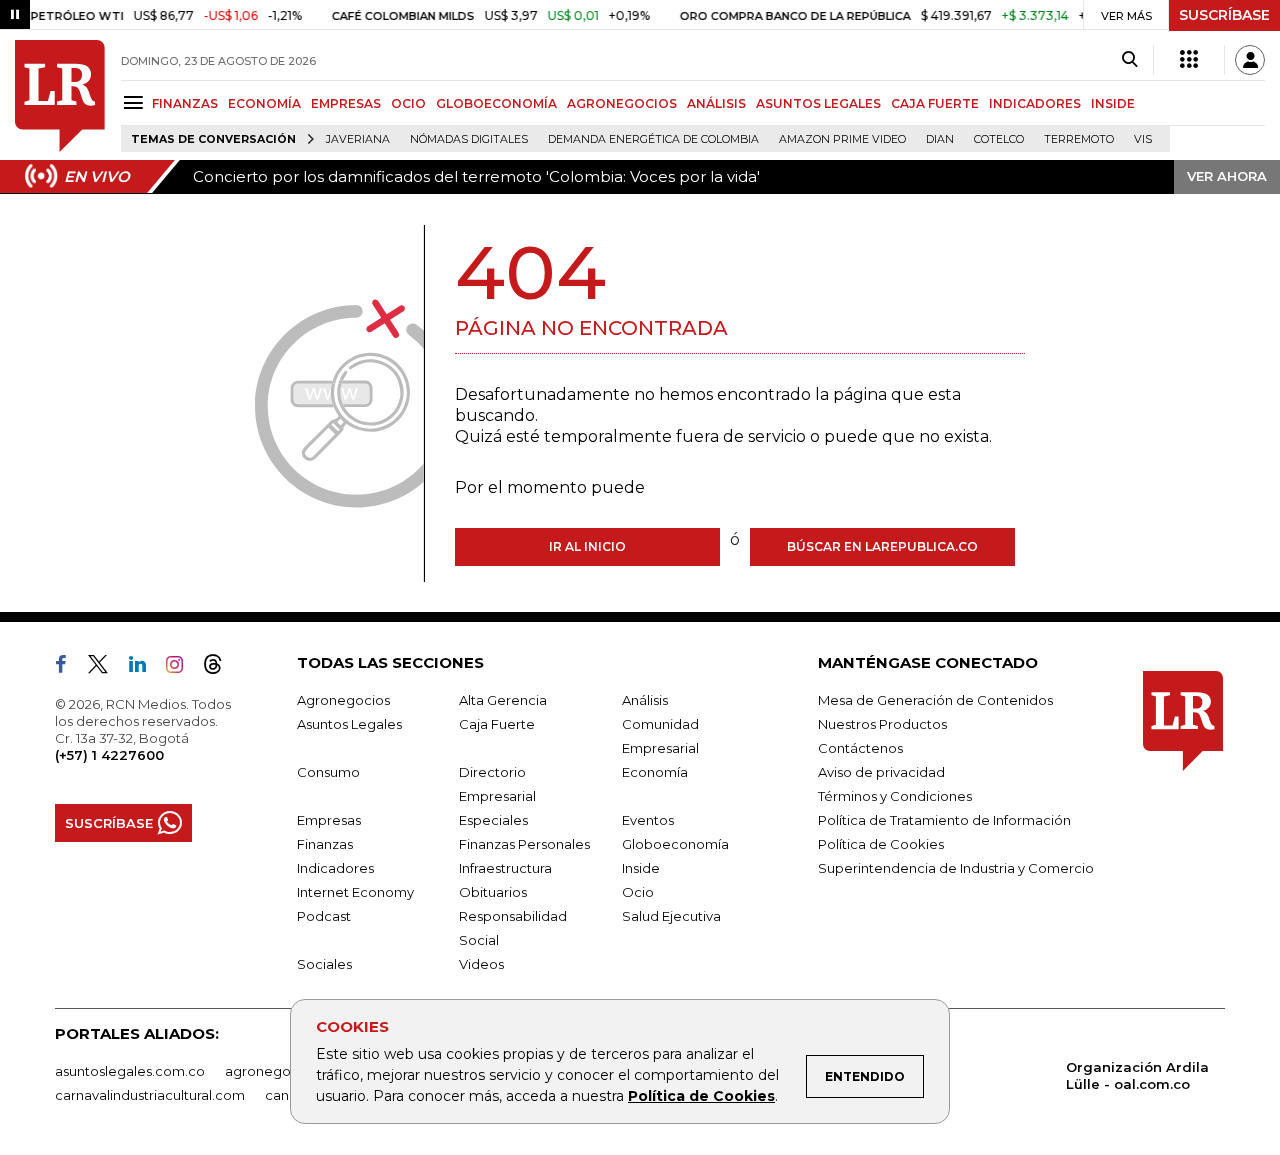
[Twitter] (106, 668)
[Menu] (136, 102)
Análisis (645, 700)
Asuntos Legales (349, 724)
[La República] (60, 96)
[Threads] (221, 668)
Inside (641, 868)
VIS (1143, 139)
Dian (940, 139)
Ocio (638, 892)
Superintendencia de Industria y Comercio (956, 868)
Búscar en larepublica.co (882, 546)
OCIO (408, 103)
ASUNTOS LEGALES (818, 103)
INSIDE (1113, 103)
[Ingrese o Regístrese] (1250, 60)
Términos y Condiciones (895, 796)
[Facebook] (69, 668)
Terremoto (1079, 139)
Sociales (324, 964)
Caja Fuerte (497, 724)
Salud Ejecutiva (671, 916)
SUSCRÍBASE (1224, 15)
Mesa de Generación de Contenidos (935, 700)
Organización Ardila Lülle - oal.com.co (1137, 1075)
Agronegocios (343, 700)
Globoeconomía (675, 844)
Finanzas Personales (524, 844)
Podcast (324, 916)
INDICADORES (1035, 103)
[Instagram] (182, 668)
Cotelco (999, 139)
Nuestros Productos (882, 724)
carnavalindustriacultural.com (150, 1095)
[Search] (1129, 60)
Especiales (493, 820)
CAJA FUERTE (935, 103)
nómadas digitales (469, 139)
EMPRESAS (346, 103)
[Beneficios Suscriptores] (1189, 60)
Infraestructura (505, 868)
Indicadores (335, 868)
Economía (655, 772)
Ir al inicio (587, 546)
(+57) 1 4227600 (109, 755)
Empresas (329, 820)
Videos (481, 964)
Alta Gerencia (503, 700)
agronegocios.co (281, 1071)
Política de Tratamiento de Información (944, 820)
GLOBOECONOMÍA (496, 103)
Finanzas (325, 844)
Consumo (328, 772)
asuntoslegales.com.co (130, 1071)
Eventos (648, 820)
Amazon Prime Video (842, 139)
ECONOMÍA (264, 103)
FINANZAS (185, 103)
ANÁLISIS (716, 103)
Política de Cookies (701, 1096)
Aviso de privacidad (881, 772)
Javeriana (358, 139)
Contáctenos (860, 748)
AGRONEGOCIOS (622, 103)
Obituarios (493, 892)
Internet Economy (355, 892)
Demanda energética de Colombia (653, 139)
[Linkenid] (145, 668)
